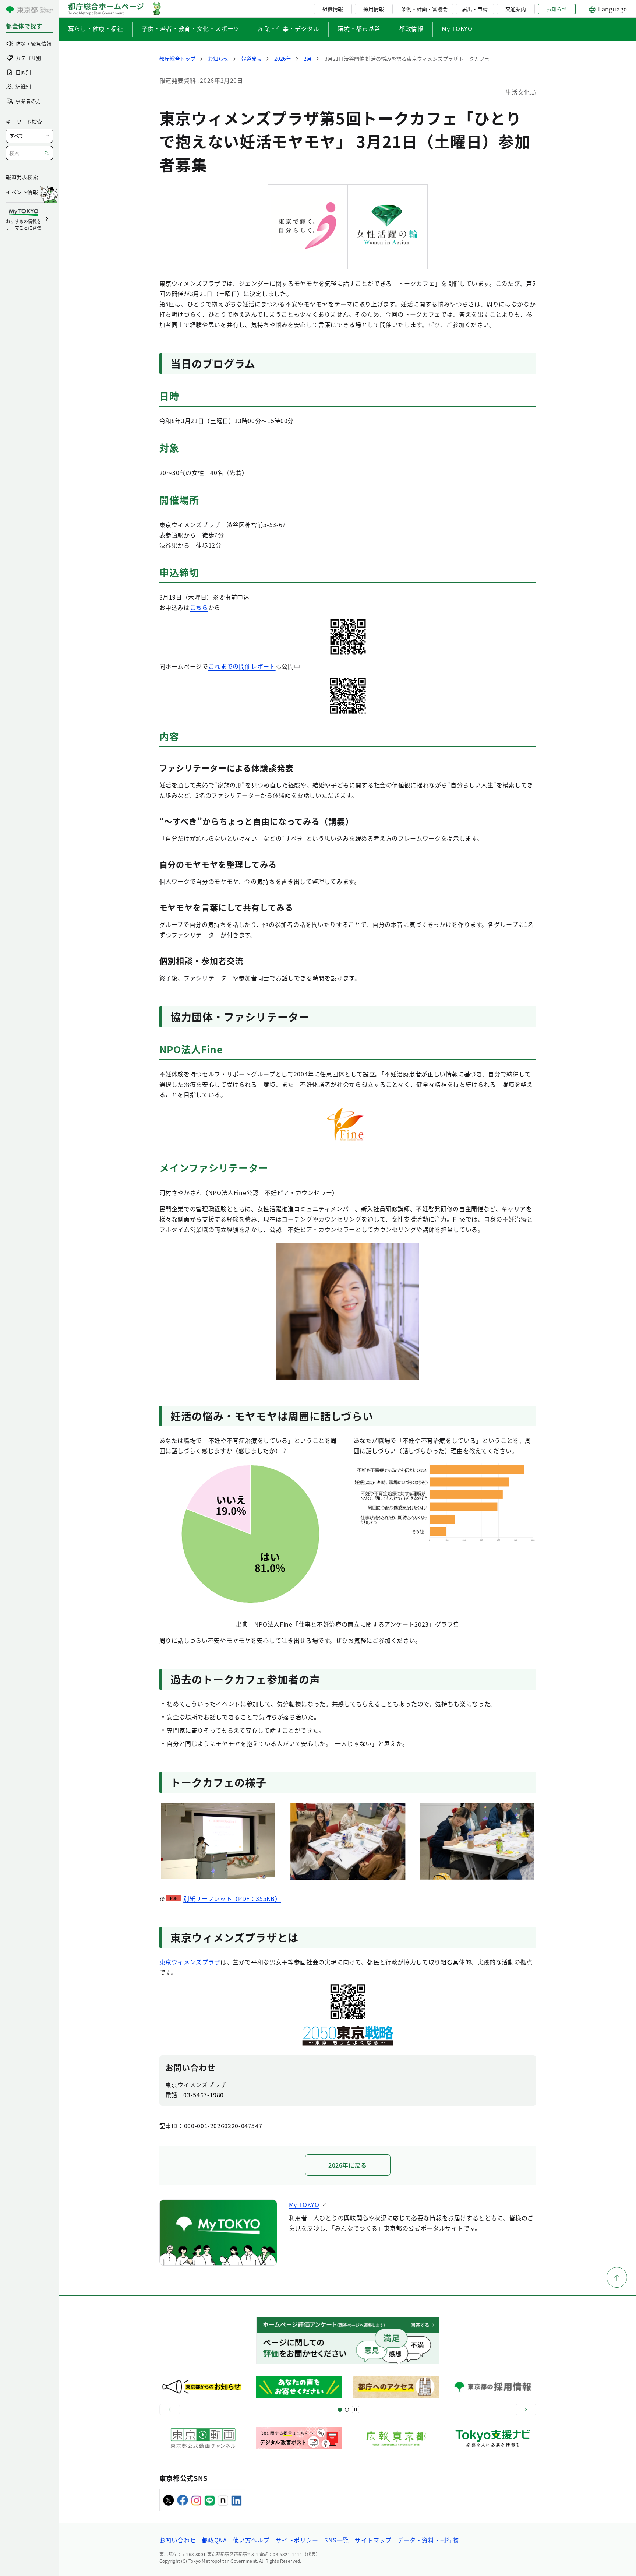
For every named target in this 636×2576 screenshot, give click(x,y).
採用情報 (374, 9)
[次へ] (526, 2410)
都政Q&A (214, 2540)
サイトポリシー (297, 2540)
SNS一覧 (337, 2540)
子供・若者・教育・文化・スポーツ (191, 28)
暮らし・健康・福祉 (96, 28)
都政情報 (411, 28)
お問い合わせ (178, 2540)
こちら (199, 607)
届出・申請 (475, 9)
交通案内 (516, 9)
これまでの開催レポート (242, 666)
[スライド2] (347, 2410)
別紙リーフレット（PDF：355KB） (232, 1898)
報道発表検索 (22, 177)
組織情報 (333, 9)
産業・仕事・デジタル (289, 28)
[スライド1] (340, 2410)
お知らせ (556, 9)
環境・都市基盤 (359, 28)
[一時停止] (356, 2410)
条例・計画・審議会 (424, 9)
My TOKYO (457, 28)
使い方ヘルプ (251, 2540)
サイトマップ (373, 2540)
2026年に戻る (348, 2165)
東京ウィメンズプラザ (190, 1962)
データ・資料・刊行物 (428, 2540)
